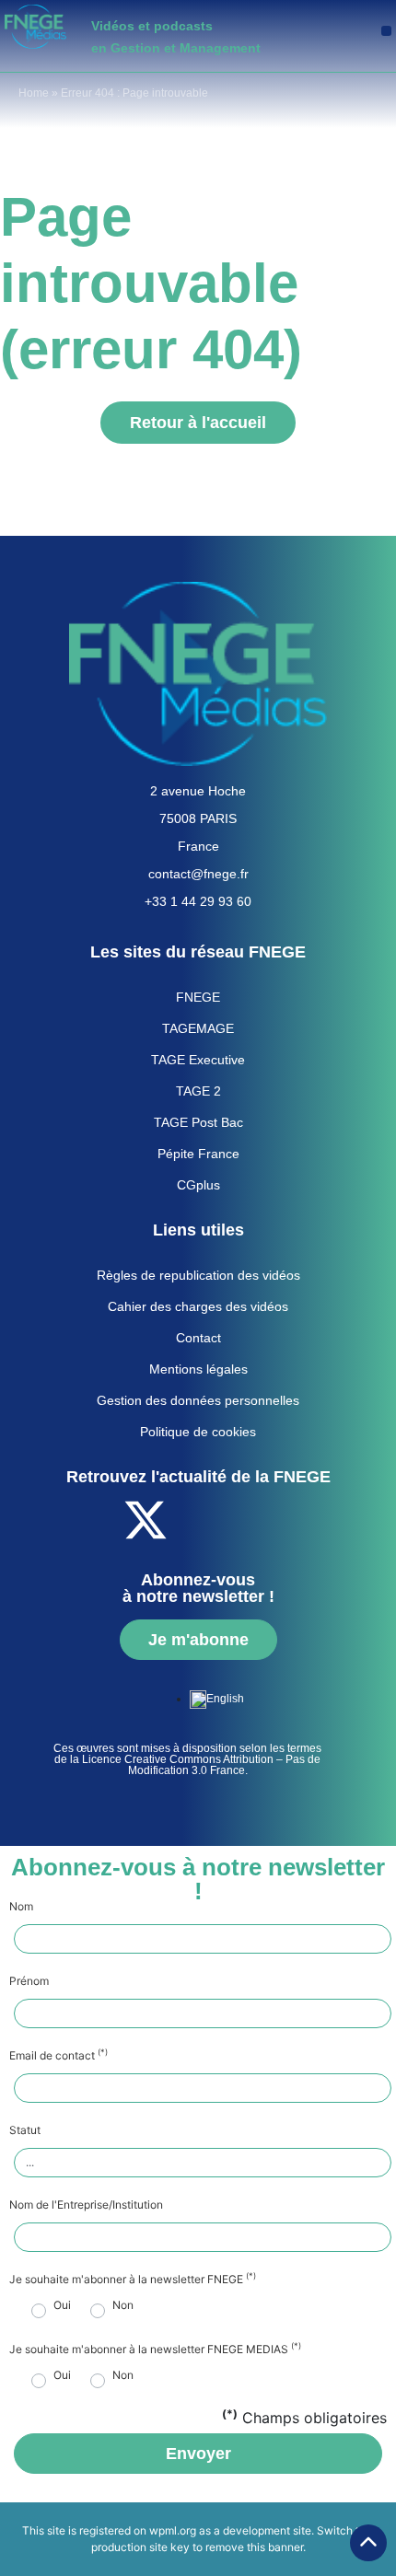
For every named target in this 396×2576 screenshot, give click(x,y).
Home (34, 93)
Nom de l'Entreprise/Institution (86, 2205)
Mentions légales (198, 1369)
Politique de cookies (198, 1432)
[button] (386, 31)
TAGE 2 (198, 1091)
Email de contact (58, 2056)
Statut (25, 2130)
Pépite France (198, 1154)
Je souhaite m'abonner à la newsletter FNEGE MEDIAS (155, 2350)
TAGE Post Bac (198, 1122)
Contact (198, 1338)
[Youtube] (196, 1520)
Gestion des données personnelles (198, 1400)
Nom (21, 1907)
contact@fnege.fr (198, 874)
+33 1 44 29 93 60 (198, 901)
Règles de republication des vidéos (198, 1275)
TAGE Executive (198, 1060)
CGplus (198, 1185)
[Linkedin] (247, 1520)
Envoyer (198, 2454)
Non (123, 2305)
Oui (62, 2305)
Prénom (29, 1981)
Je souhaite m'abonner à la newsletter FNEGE (133, 2280)
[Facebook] (95, 1520)
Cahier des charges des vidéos (198, 1306)
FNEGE (198, 997)
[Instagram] (297, 1520)
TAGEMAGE (198, 1028)
